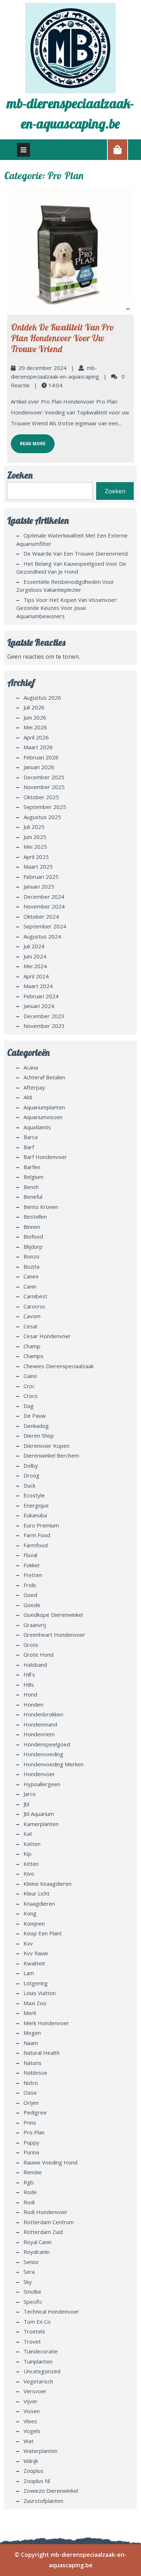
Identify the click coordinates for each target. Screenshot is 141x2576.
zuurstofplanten (43, 2501)
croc (29, 1386)
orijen (31, 2103)
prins (30, 2122)
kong (30, 1913)
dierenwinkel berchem (51, 1455)
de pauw (35, 1416)
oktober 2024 (41, 916)
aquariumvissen (43, 1117)
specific (33, 2302)
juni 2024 (35, 956)
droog (31, 1475)
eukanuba (35, 1515)
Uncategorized (42, 2371)
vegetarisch (38, 2381)
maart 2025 (38, 867)
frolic (30, 1585)
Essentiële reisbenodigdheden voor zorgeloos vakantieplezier (65, 586)
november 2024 (44, 906)
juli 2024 (34, 946)
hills (29, 1685)
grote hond (39, 1654)
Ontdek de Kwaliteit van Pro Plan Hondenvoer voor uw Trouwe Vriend (63, 338)
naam (31, 2043)
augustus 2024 (42, 936)
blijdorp (33, 1247)
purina (31, 2152)
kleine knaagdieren (48, 1884)
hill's (29, 1674)
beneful (33, 1197)
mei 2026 (35, 727)
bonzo (31, 1256)
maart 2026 (38, 747)
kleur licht (37, 1893)
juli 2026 (34, 707)
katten (32, 1844)
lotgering (36, 1983)
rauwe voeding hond (50, 2162)
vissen (32, 2411)
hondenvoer (39, 1774)
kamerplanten (41, 1824)
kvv (28, 1943)
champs (33, 1356)
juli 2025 (34, 827)
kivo (29, 1873)
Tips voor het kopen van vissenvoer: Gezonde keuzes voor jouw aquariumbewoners (67, 608)
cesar (31, 1326)
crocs (31, 1396)
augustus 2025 (42, 817)
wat (29, 2441)
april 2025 (36, 857)
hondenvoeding (43, 1754)
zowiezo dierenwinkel (51, 2491)
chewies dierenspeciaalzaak (59, 1366)
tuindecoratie (41, 2351)
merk (30, 2013)
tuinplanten (38, 2361)
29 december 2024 (42, 368)
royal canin (38, 2242)
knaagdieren (39, 1903)
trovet (32, 2341)
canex (31, 1276)
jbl (26, 1804)
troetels (34, 2331)
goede (32, 1605)
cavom (32, 1316)
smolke (32, 2292)
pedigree (35, 2112)
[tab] (23, 150)
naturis (33, 2063)
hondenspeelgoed (47, 1744)
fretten (33, 1575)
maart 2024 (38, 986)
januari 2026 (39, 767)
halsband (35, 1665)
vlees (30, 2421)
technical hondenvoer (51, 2311)
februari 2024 (41, 996)
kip (27, 1854)
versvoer (35, 2391)
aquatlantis (37, 1127)
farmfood (36, 1545)
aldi (28, 1097)
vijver (31, 2401)
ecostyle (34, 1495)
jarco (30, 1794)
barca (31, 1137)
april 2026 (36, 737)
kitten (31, 1864)
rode (30, 2192)
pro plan (34, 2132)
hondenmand (40, 1724)
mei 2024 (35, 966)
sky (28, 2282)
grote (31, 1645)
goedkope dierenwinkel (53, 1615)
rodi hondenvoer (46, 2212)
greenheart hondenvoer (54, 1635)
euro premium (41, 1525)
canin (30, 1286)
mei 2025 (35, 847)
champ (32, 1346)
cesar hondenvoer (47, 1336)
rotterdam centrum (49, 2222)
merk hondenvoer (46, 2023)
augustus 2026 (42, 697)
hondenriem (39, 1734)
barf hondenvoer (45, 1157)
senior (31, 2262)
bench (31, 1187)
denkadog (36, 1426)
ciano (30, 1376)
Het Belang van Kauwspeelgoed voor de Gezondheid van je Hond (71, 568)
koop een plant (43, 1933)
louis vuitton (40, 1993)
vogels (32, 2431)
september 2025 (45, 807)
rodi (29, 2202)
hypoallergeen (42, 1784)
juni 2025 (35, 837)
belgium (33, 1177)
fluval (30, 1555)
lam (29, 1973)
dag (29, 1406)
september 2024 (45, 926)
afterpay (34, 1087)
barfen (32, 1167)
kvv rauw (36, 1953)
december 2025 (44, 777)
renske (33, 2172)
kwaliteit (34, 1963)
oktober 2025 (41, 797)
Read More (28, 440)
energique (36, 1505)
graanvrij (35, 1625)
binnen (32, 1227)
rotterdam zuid (43, 2232)
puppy (31, 2142)
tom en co (37, 2322)
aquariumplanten (44, 1107)
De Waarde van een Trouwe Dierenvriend (76, 553)
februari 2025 (41, 877)
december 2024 (44, 897)
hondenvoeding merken (54, 1764)
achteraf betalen (44, 1077)
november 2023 (44, 1026)
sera (29, 2272)
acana (31, 1067)
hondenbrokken (43, 1714)
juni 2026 (35, 717)
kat (28, 1834)
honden (33, 1704)
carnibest (35, 1296)
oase (30, 2092)
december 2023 (44, 1016)
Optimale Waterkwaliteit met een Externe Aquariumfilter (72, 539)
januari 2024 (39, 1006)
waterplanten (40, 2451)
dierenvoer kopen (46, 1446)
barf (29, 1147)
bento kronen (41, 1207)
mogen (32, 2033)
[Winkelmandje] (117, 149)
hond (30, 1694)
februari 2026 (41, 757)
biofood (33, 1236)
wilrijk (31, 2461)
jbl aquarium (39, 1814)
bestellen (35, 1217)
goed (30, 1595)
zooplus (33, 2471)
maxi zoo (35, 2003)
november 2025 (44, 787)
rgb (29, 2182)
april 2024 (36, 976)
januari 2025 (39, 886)
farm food (37, 1535)
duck (29, 1485)
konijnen (34, 1923)
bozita (31, 1266)
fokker (32, 1565)
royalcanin (37, 2252)
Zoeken (20, 475)
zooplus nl (37, 2481)
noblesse (35, 2073)
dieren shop (39, 1435)
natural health (42, 2053)
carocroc (35, 1306)
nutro (31, 2083)
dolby (31, 1466)
